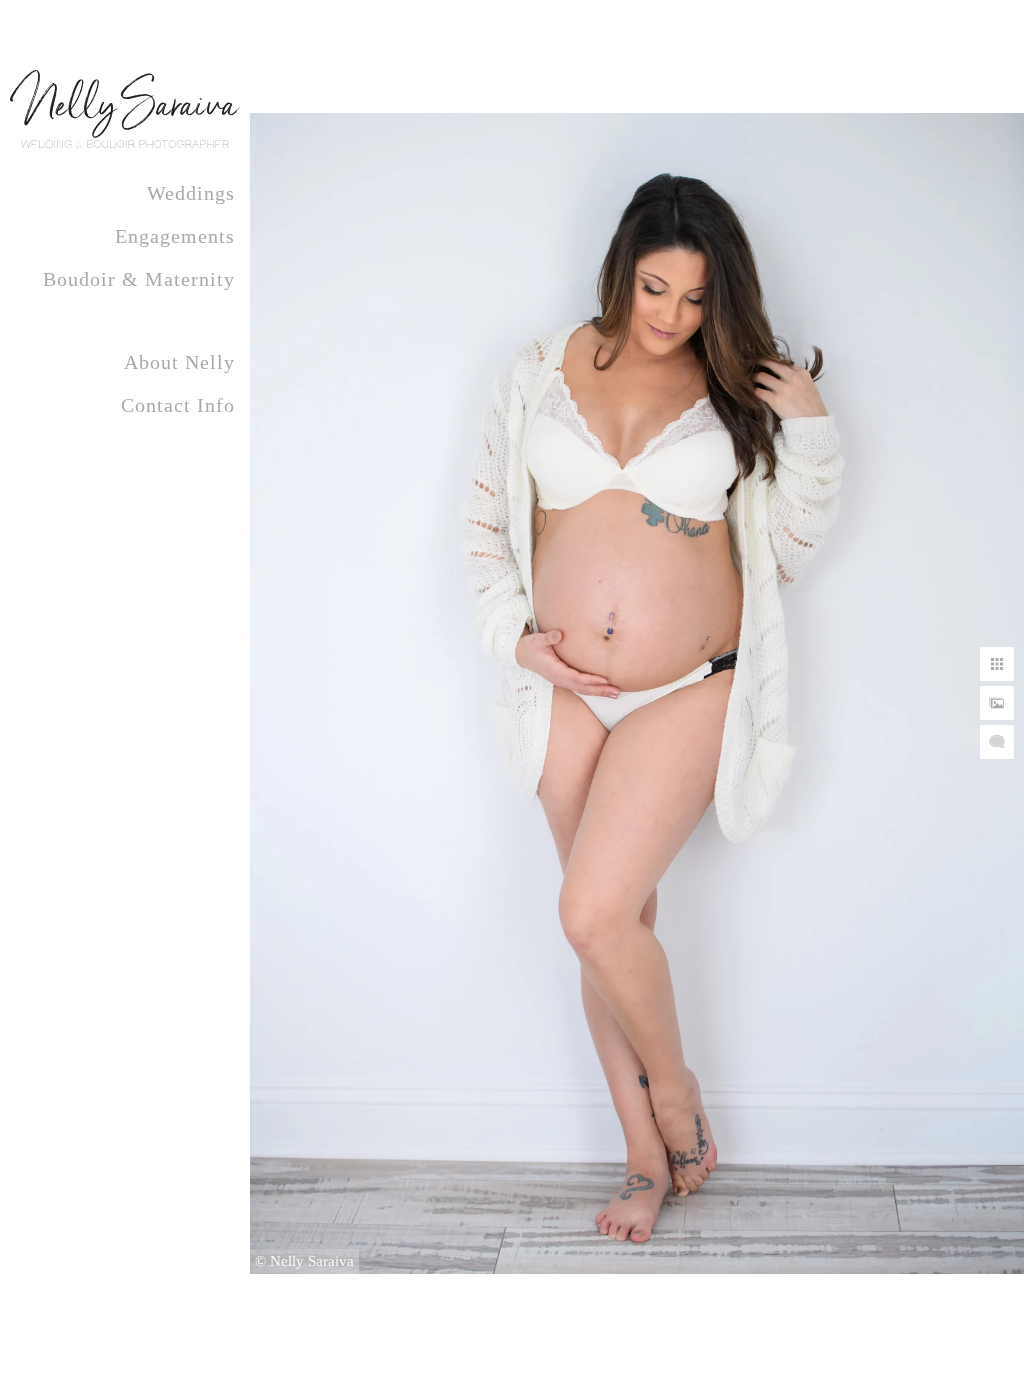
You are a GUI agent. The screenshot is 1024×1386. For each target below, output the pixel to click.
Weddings (191, 193)
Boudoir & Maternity (139, 279)
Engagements (175, 236)
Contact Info (178, 405)
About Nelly (179, 362)
